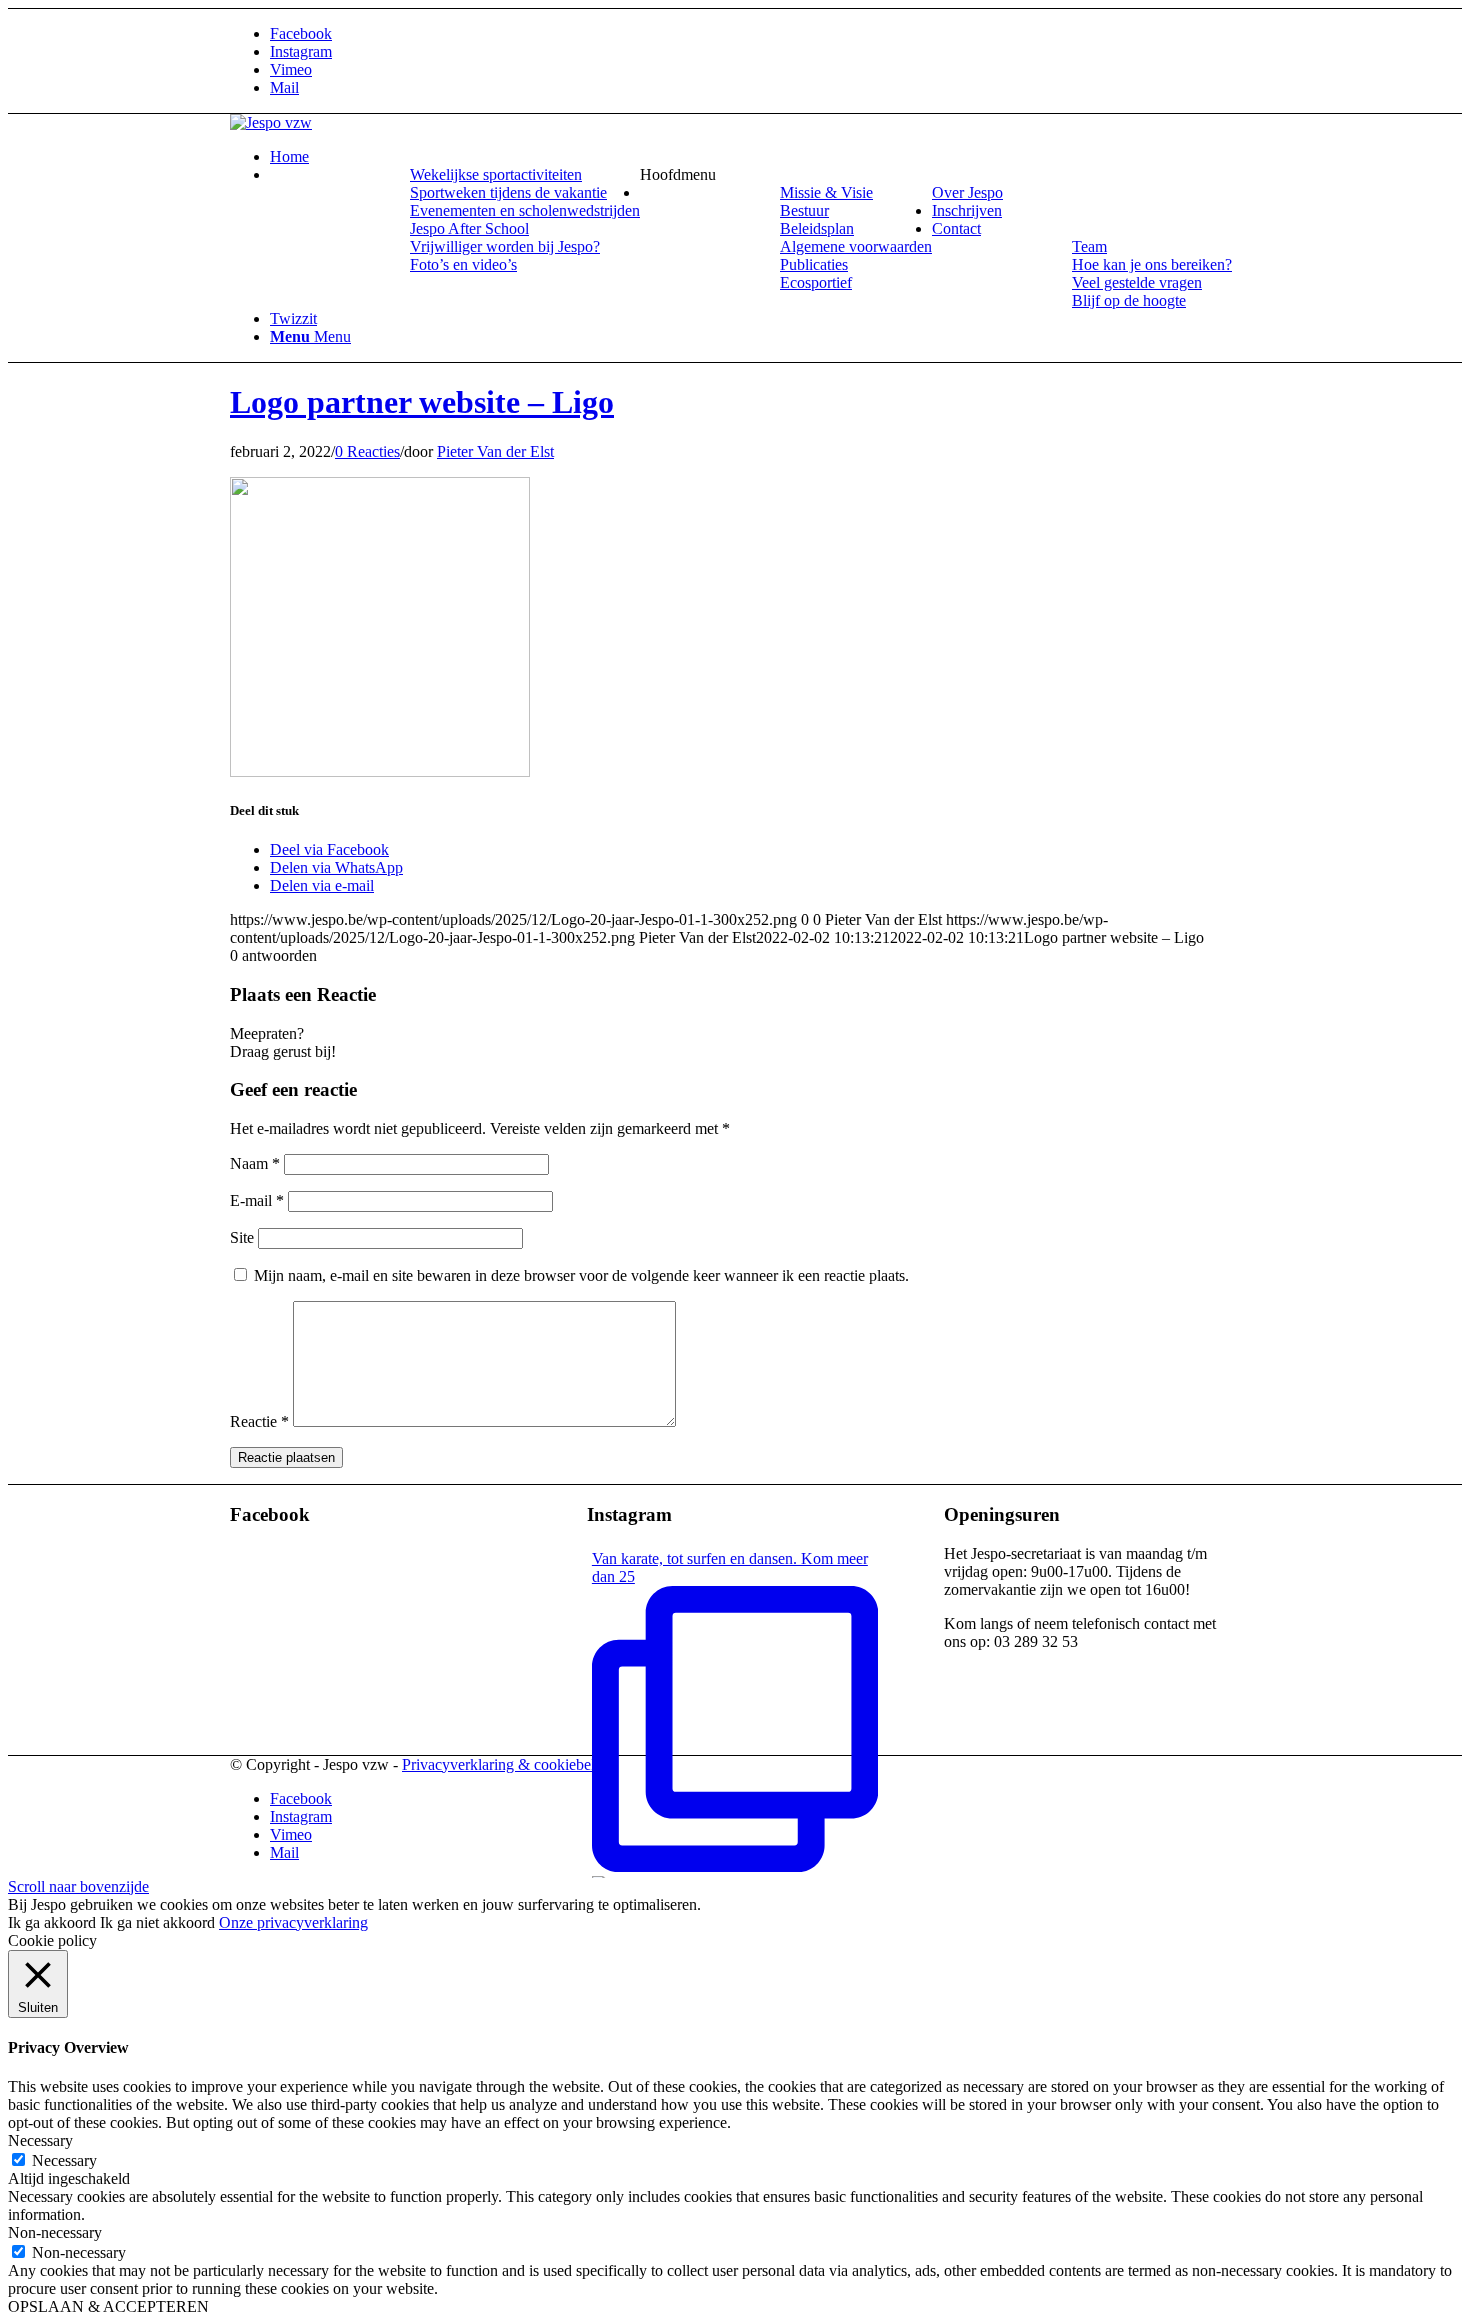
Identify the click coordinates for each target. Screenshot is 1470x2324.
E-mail (257, 1200)
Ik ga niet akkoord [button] (157, 1922)
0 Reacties (367, 451)
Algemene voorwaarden (856, 246)
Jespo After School (469, 228)
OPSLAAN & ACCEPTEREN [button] (108, 2306)
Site (242, 1237)
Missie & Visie (826, 192)
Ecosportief (816, 282)
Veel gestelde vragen (1137, 282)
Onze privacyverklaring (293, 1922)
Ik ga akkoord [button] (52, 1922)
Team (1089, 246)
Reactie (259, 1421)
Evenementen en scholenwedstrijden (525, 210)
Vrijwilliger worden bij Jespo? (505, 246)
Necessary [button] (40, 2140)
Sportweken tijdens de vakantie (508, 192)
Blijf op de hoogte (1129, 300)
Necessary (64, 2160)
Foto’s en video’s (463, 264)
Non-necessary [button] (55, 2232)
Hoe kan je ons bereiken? (1152, 264)
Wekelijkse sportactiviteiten (496, 174)
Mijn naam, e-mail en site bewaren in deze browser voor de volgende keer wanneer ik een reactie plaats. (581, 1275)
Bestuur (804, 210)
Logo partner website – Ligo (422, 402)
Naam (255, 1163)
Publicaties (814, 264)
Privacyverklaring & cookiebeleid (508, 1764)
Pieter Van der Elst (495, 451)
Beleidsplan (817, 228)
